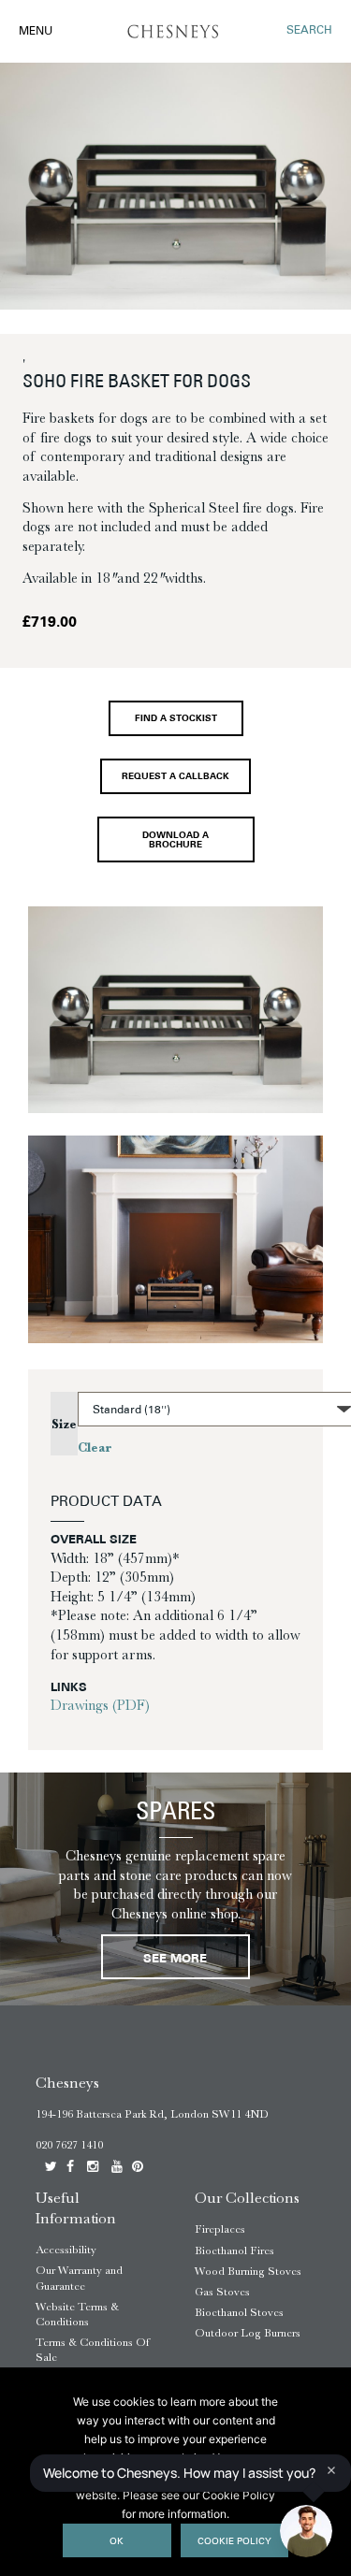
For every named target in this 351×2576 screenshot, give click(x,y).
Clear (95, 1447)
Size (64, 1424)
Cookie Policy (234, 2542)
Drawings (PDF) (100, 1705)
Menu (36, 32)
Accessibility (66, 2250)
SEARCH (309, 31)
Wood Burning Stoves (248, 2271)
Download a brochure (175, 840)
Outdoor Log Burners (248, 2333)
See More (175, 1959)
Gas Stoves (222, 2292)
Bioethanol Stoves (239, 2312)
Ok (117, 2542)
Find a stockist (176, 719)
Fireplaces (220, 2229)
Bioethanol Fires (234, 2250)
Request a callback (175, 777)
